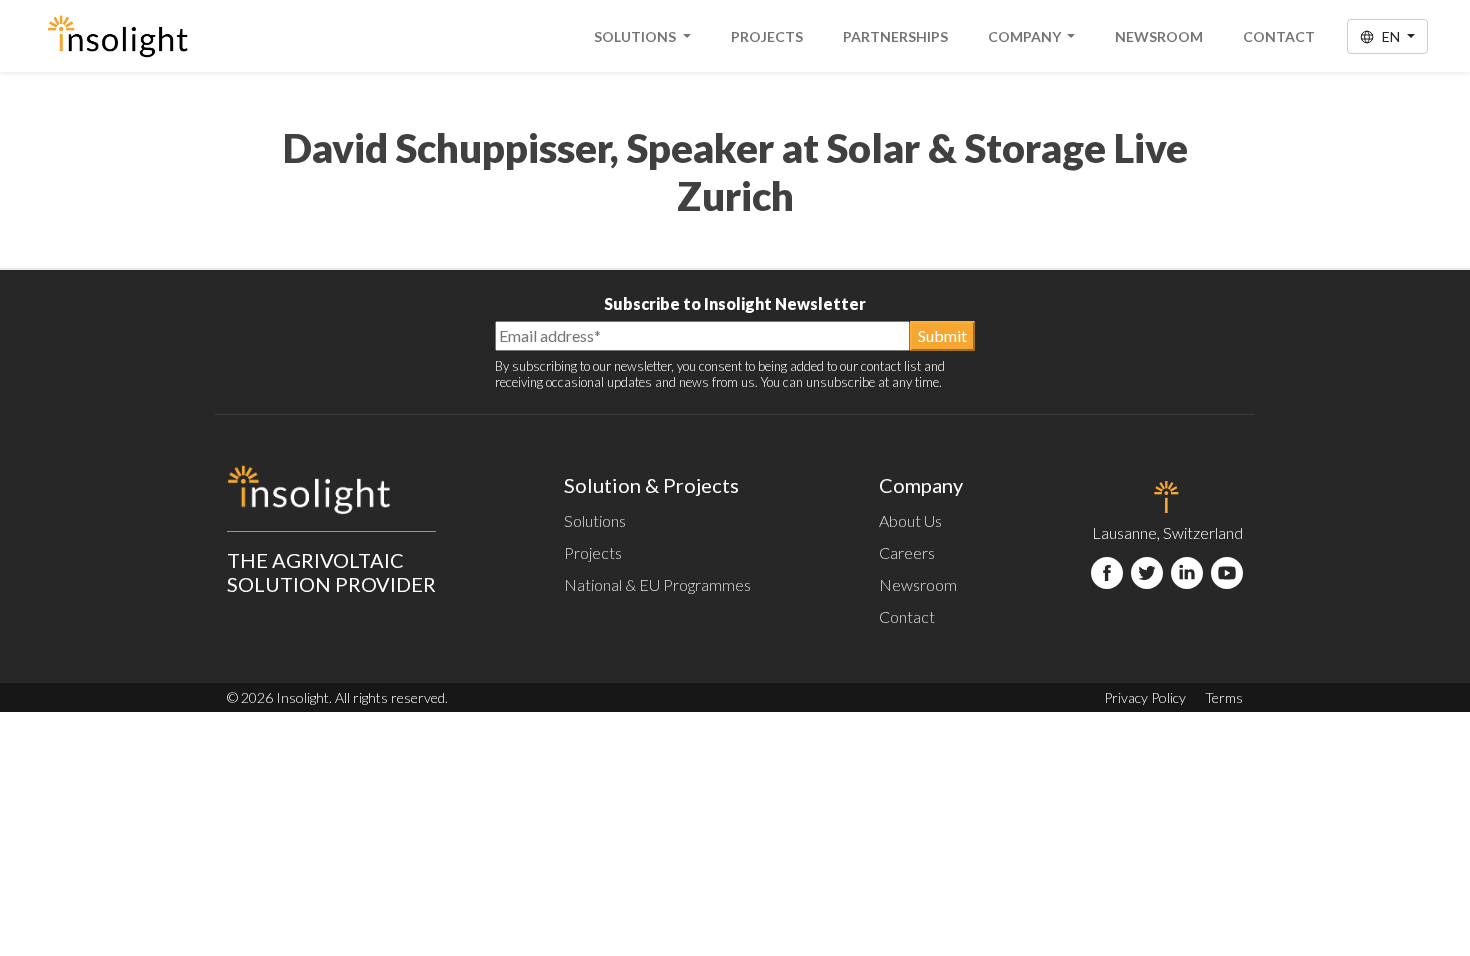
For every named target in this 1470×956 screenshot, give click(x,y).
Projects (767, 36)
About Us (910, 520)
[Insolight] (117, 36)
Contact (1279, 36)
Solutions (636, 36)
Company (1026, 36)
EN (1391, 36)
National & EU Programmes (657, 584)
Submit (942, 335)
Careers (907, 552)
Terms (1224, 697)
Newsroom (1159, 36)
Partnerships (895, 36)
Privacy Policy (1145, 697)
